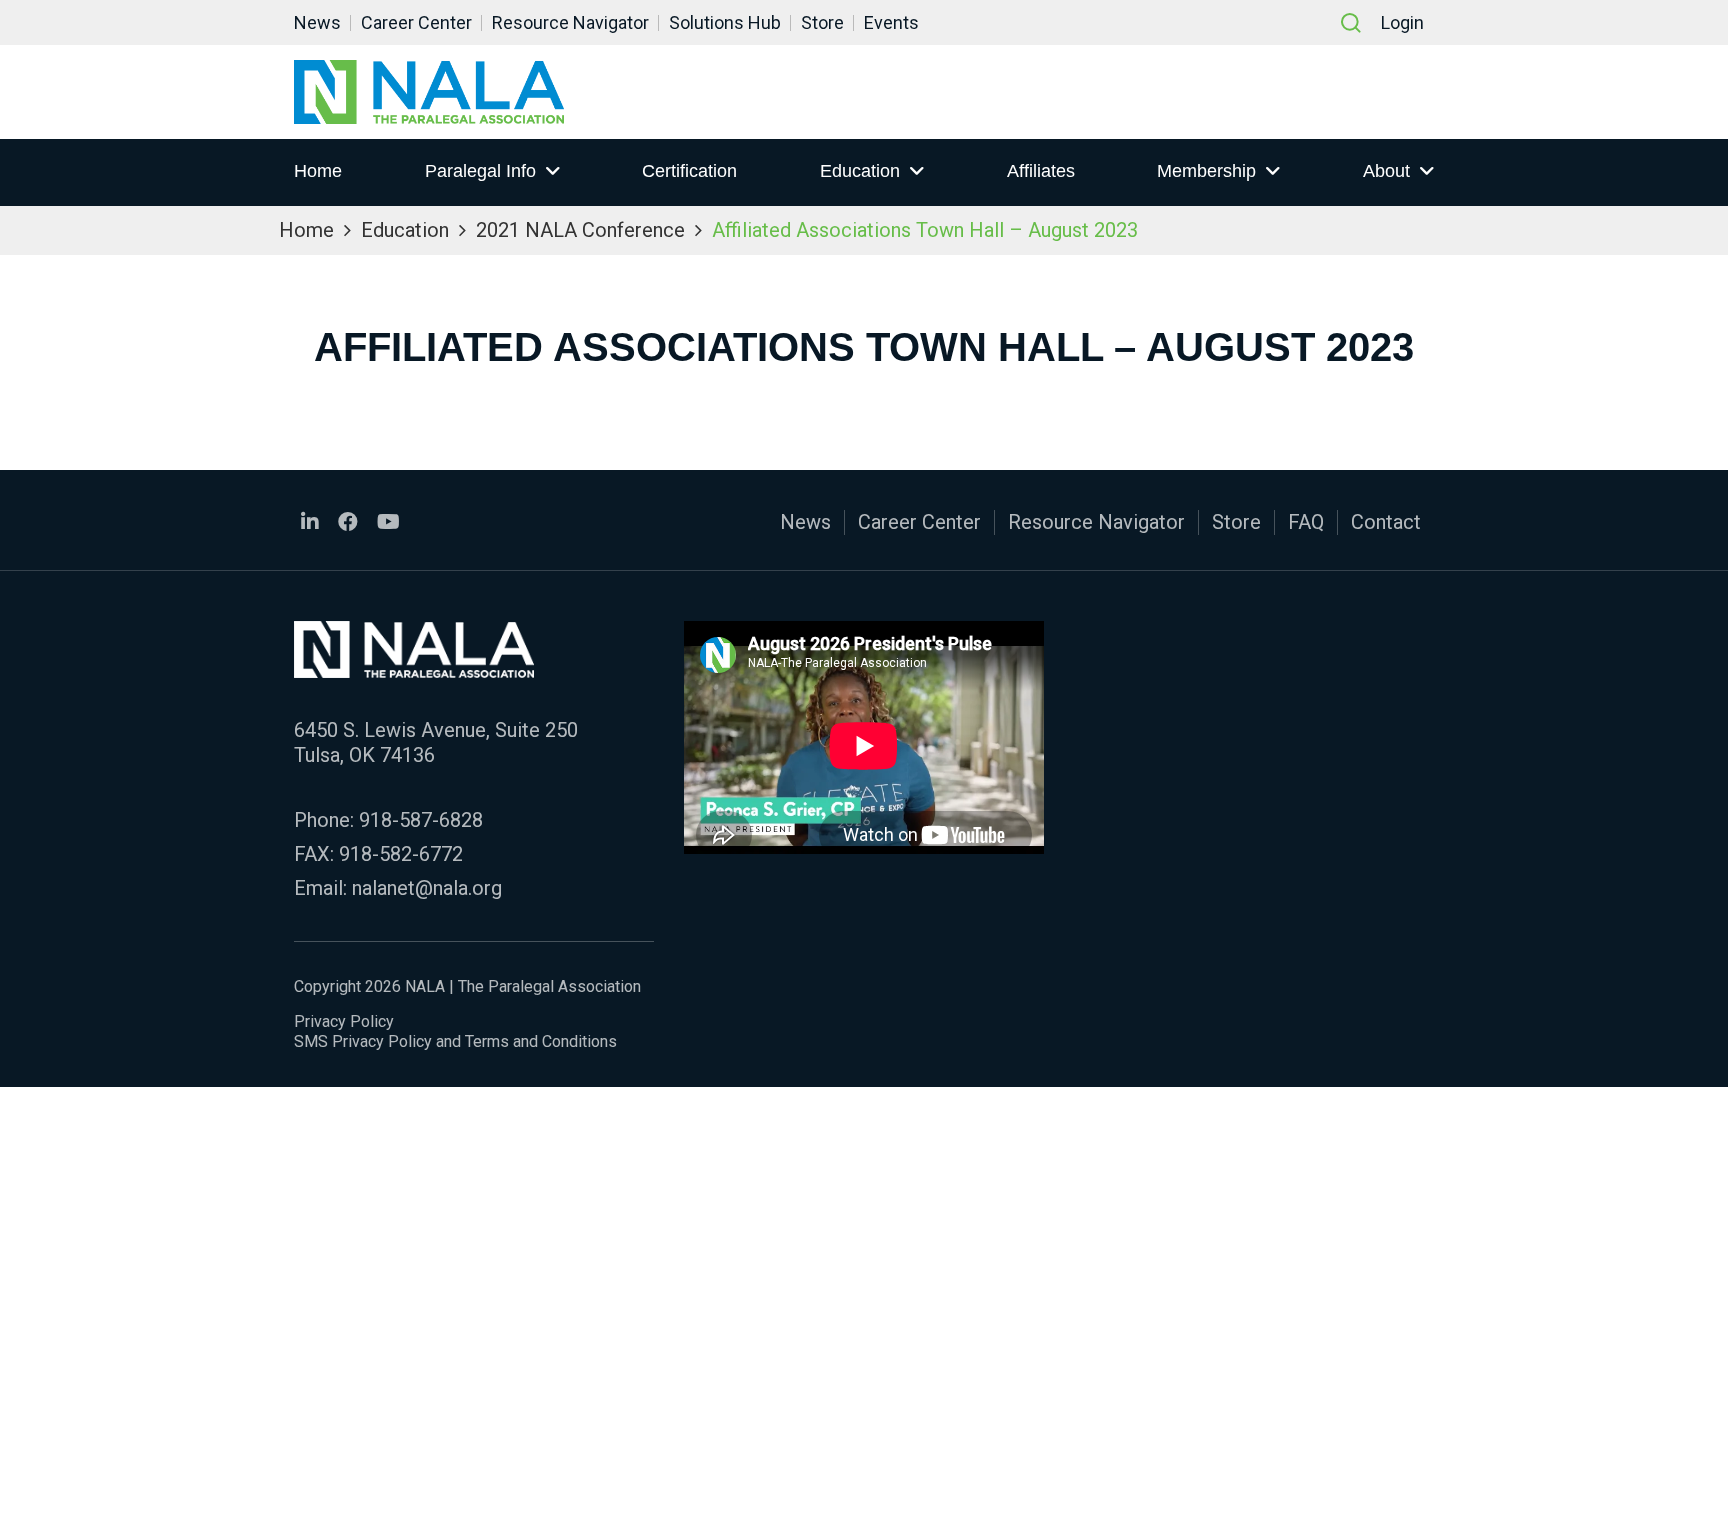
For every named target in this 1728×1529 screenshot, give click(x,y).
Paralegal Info (480, 171)
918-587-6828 (421, 820)
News (317, 22)
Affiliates (1041, 171)
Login (1402, 22)
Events (891, 22)
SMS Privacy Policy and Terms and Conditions (455, 1041)
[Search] (1351, 23)
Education (860, 171)
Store (822, 22)
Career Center (416, 22)
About (1386, 171)
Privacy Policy (344, 1021)
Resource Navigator (570, 22)
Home (318, 171)
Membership (1206, 171)
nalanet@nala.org (427, 888)
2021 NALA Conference (580, 230)
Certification (689, 171)
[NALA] (429, 92)
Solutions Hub (725, 22)
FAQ (1306, 522)
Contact (1386, 522)
